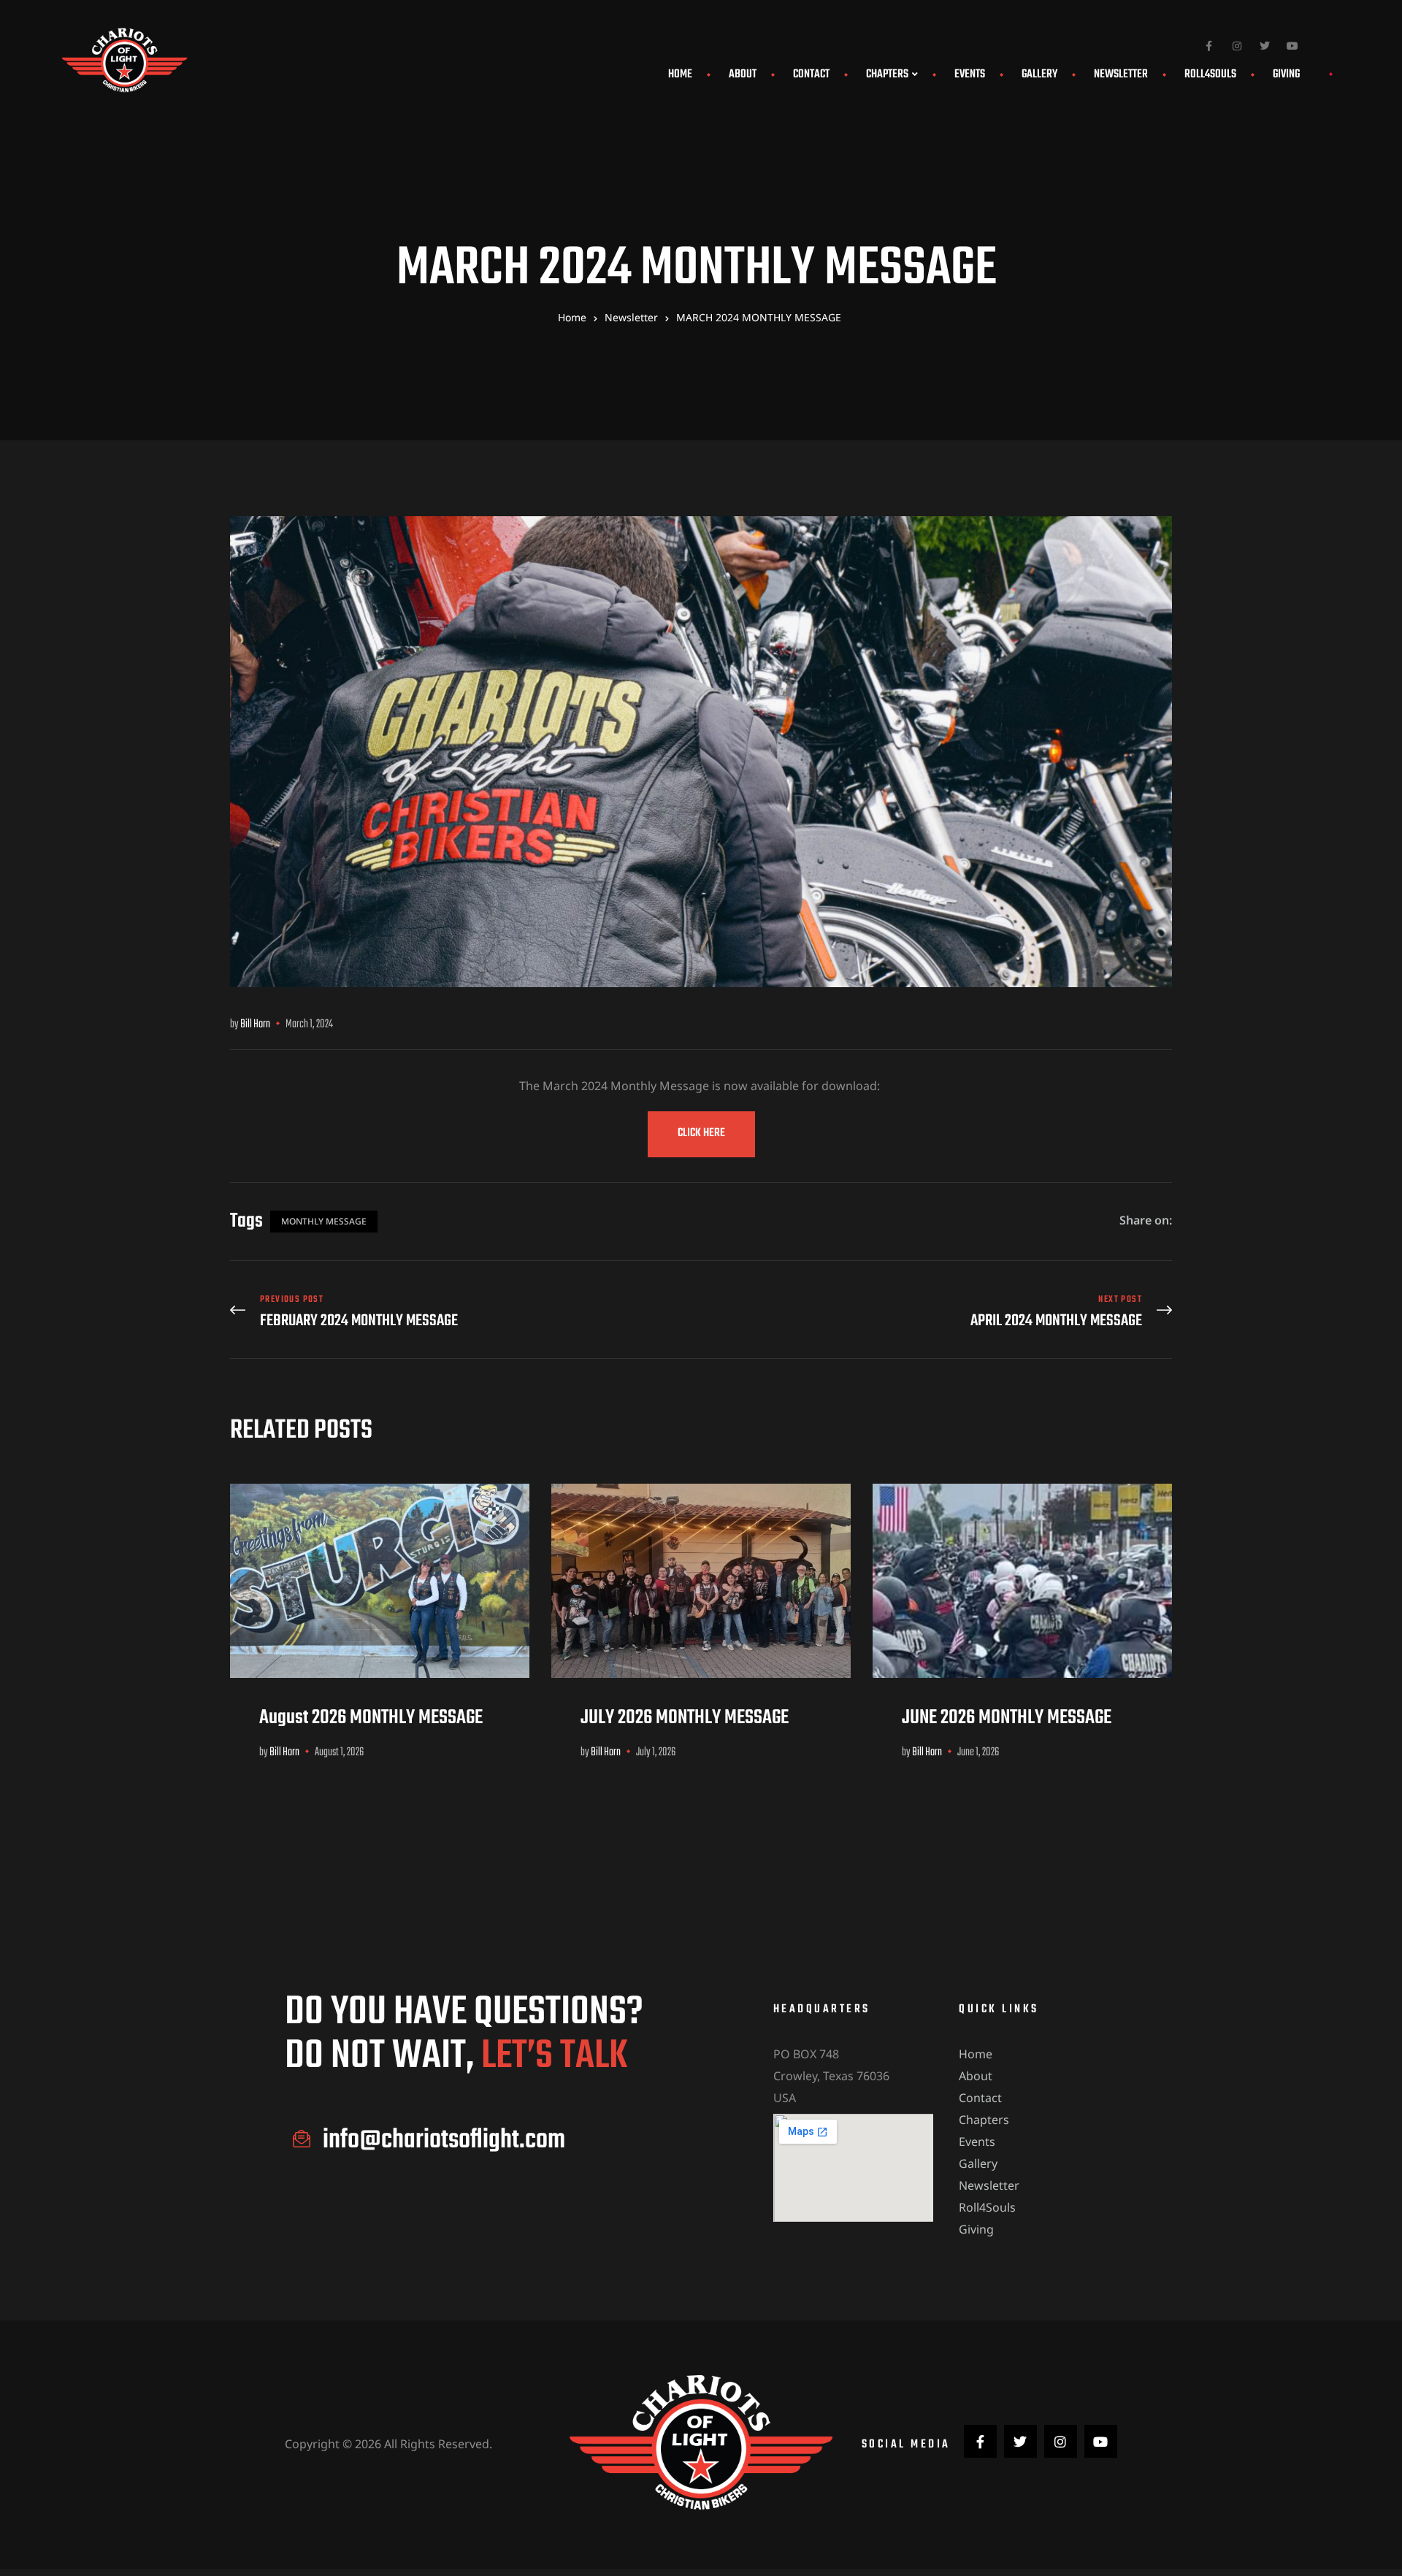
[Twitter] (1265, 46)
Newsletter (1121, 74)
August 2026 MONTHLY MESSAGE (373, 1718)
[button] (701, 1134)
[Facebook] (1209, 46)
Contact (811, 74)
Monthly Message (324, 1221)
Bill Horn (255, 1024)
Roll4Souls (1210, 74)
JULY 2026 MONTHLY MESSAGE (685, 1718)
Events (970, 74)
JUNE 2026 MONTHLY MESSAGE (1007, 1718)
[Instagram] (1237, 46)
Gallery (1039, 74)
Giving (1286, 74)
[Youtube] (1292, 46)
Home (680, 74)
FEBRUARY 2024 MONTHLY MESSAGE (462, 1312)
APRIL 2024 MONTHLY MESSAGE (940, 1312)
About (743, 74)
